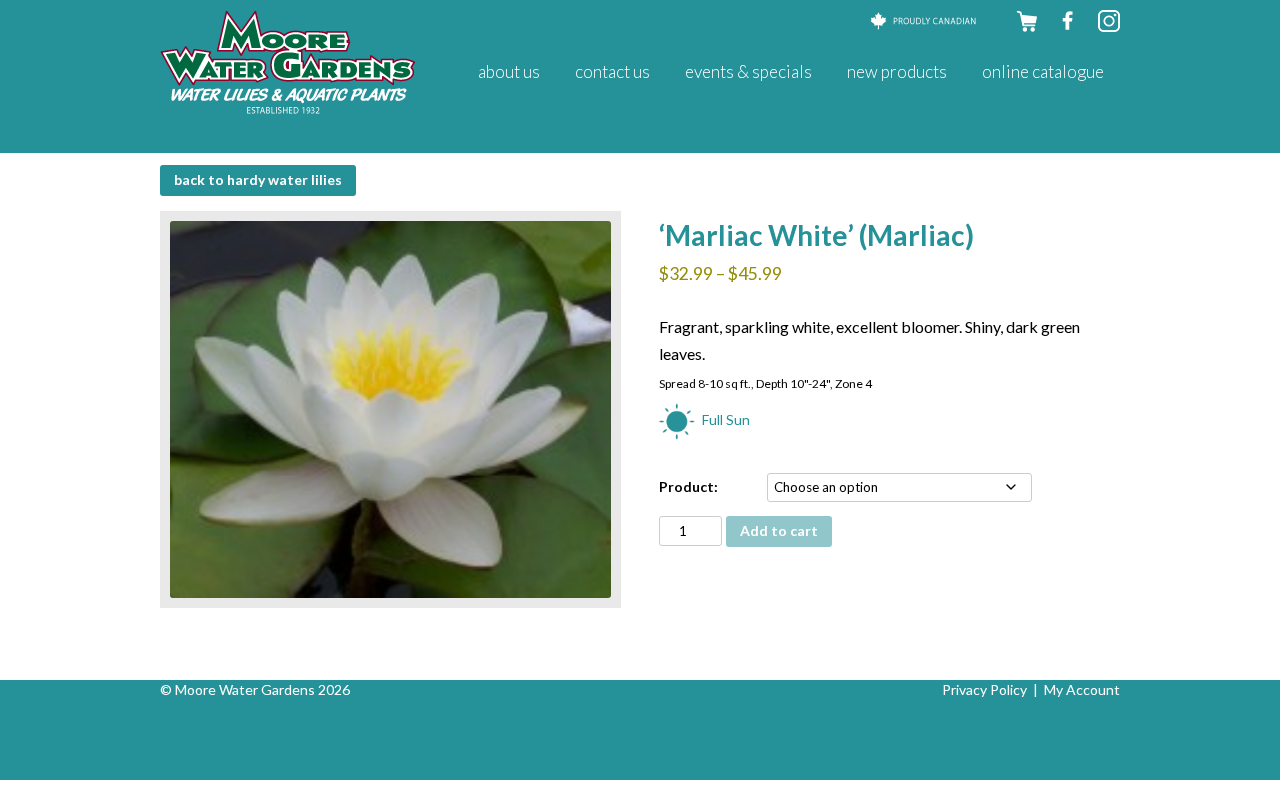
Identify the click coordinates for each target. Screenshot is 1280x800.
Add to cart (779, 530)
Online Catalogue (1043, 71)
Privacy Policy (984, 689)
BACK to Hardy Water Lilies (258, 179)
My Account (1082, 689)
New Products (897, 71)
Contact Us (612, 71)
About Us (509, 71)
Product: (688, 486)
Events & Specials (748, 71)
